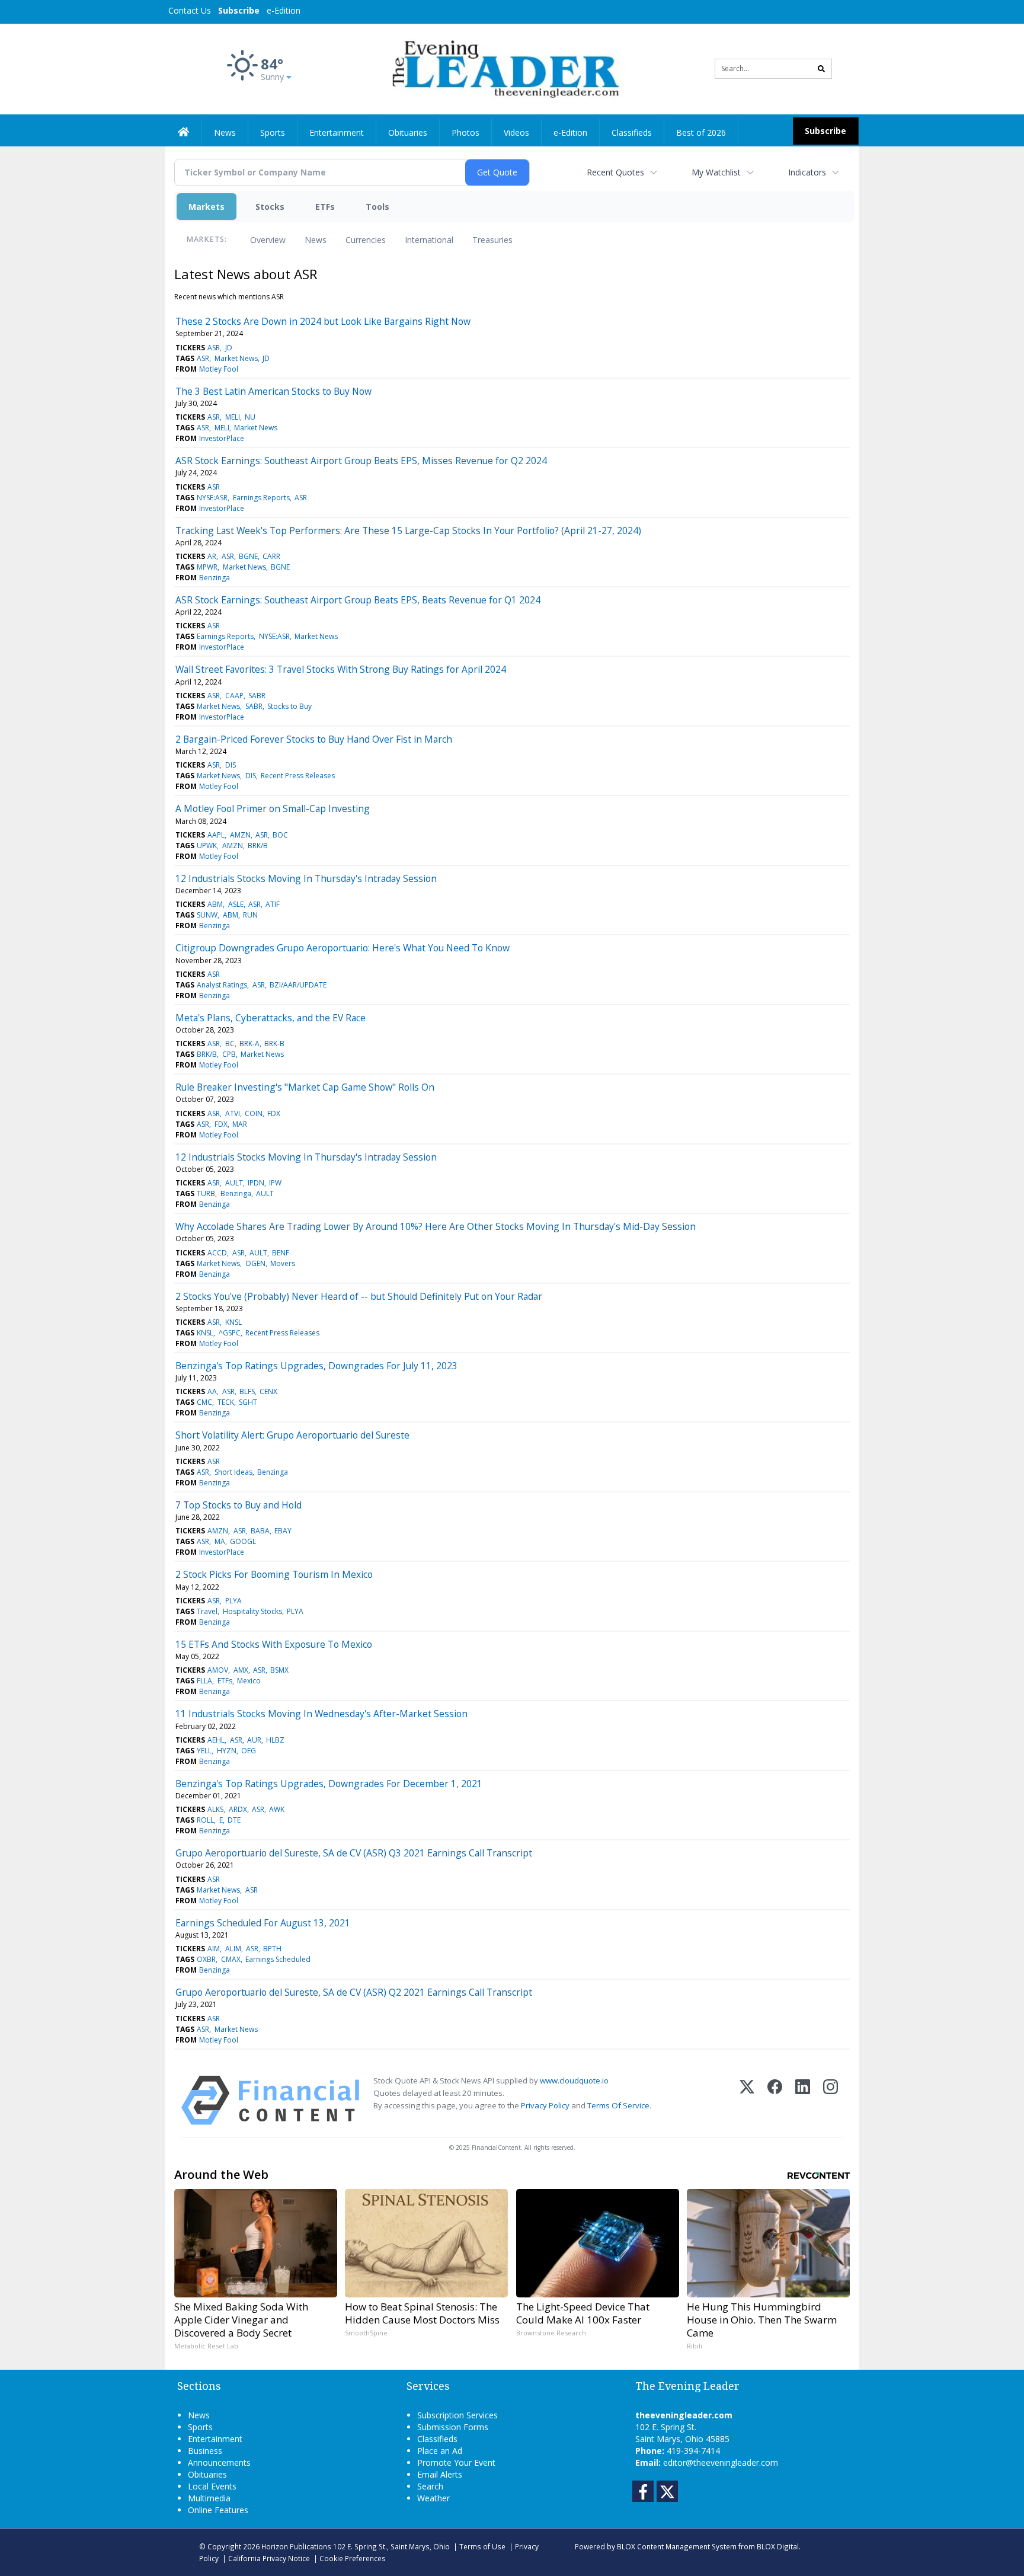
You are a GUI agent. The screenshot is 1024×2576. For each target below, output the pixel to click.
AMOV (218, 1670)
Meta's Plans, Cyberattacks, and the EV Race (271, 1018)
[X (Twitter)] (747, 2100)
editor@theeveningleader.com (721, 2462)
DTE (234, 1820)
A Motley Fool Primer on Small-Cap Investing (273, 808)
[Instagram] (831, 2100)
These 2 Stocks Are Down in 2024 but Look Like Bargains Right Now (323, 321)
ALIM (233, 1949)
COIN (254, 1113)
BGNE (248, 556)
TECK (226, 1402)
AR (212, 556)
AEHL (216, 1740)
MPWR (207, 567)
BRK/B (258, 846)
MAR (240, 1124)
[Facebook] (775, 2100)
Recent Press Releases (298, 776)
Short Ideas (233, 1472)
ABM (215, 904)
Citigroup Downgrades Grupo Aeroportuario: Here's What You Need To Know (343, 948)
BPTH (272, 1949)
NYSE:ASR (212, 498)
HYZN (227, 1751)
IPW (275, 1183)
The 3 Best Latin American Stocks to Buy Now (273, 391)
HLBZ (275, 1740)
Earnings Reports (261, 498)
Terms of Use (482, 2546)
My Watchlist (716, 172)
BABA (260, 1531)
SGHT (248, 1402)
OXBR (206, 1959)
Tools (377, 207)
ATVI (233, 1113)
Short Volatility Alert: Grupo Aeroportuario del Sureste (292, 1435)
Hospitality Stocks (252, 1611)
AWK (277, 1809)
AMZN (240, 835)
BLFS (247, 1391)
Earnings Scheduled (278, 1959)
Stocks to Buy (289, 706)
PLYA (233, 1601)
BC (230, 1043)
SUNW (207, 915)
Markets (207, 207)
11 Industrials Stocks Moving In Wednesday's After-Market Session (321, 1714)
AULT (234, 1183)
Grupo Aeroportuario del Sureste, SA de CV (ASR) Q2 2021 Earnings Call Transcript (354, 1992)
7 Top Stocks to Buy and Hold (239, 1505)
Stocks (270, 207)
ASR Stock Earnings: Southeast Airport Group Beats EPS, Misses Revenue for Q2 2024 (361, 461)
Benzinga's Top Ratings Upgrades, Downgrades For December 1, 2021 (329, 1784)
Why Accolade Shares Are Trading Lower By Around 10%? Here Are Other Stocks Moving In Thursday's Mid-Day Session (436, 1226)
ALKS (215, 1809)
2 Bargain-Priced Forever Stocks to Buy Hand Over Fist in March (314, 739)
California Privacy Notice (269, 2558)
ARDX (238, 1809)
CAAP (234, 696)
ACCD (217, 1253)
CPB (229, 1054)
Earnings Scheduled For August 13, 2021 (263, 1923)
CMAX (231, 1959)
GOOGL (243, 1541)
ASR (214, 348)
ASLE (236, 904)
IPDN (256, 1183)
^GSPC (230, 1333)
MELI (233, 417)
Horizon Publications (296, 2546)
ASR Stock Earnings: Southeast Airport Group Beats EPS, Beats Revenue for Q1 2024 (358, 600)
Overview (268, 240)
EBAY (283, 1531)
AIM (214, 1949)
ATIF (273, 904)
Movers (283, 1263)
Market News (236, 358)
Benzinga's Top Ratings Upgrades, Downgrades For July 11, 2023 (316, 1366)
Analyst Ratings (222, 985)
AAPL (216, 835)
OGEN (255, 1263)
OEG (249, 1751)
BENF (281, 1253)
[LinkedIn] (803, 2100)
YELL (204, 1751)
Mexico (249, 1681)
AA (212, 1391)
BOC (280, 835)
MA (220, 1541)
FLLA (204, 1681)
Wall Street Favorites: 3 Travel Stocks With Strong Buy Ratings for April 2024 (341, 669)
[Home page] (503, 68)
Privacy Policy (545, 2105)
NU (250, 417)
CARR (271, 556)
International (429, 240)
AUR (254, 1740)
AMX (241, 1670)
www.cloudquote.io (574, 2080)
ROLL (205, 1820)
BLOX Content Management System (677, 2546)
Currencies (366, 240)
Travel (207, 1611)
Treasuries (492, 240)
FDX (274, 1113)
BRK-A (249, 1043)
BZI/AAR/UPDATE (298, 985)
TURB (206, 1193)
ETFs (325, 207)
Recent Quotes (615, 172)
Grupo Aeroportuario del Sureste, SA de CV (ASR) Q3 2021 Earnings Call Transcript (354, 1853)
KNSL (233, 1322)
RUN (250, 915)
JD (229, 348)
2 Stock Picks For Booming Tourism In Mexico (274, 1574)
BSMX (279, 1670)
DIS (231, 765)
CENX (268, 1391)
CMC (204, 1402)
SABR (257, 696)
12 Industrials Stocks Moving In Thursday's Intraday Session (306, 878)
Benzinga (215, 578)
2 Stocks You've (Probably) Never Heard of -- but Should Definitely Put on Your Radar (359, 1296)
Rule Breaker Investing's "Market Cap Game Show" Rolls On (305, 1087)
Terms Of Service (618, 2105)
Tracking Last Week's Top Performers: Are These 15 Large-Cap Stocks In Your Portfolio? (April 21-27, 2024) (408, 530)
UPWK (207, 846)
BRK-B (274, 1043)
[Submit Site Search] (821, 69)
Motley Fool (219, 369)
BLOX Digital (778, 2546)
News (316, 240)
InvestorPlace (222, 438)
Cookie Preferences (353, 2558)
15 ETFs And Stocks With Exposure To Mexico (274, 1644)
